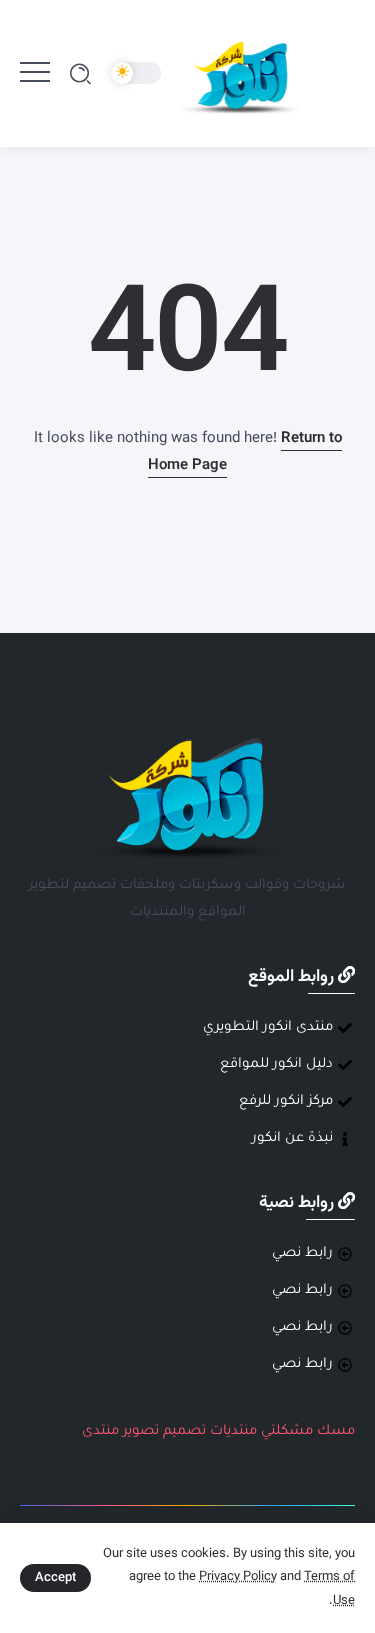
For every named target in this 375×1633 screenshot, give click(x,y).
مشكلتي (287, 1431)
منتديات (233, 1431)
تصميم (184, 1431)
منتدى (100, 1431)
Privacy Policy (238, 1577)
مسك (336, 1431)
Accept (55, 1578)
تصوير (141, 1431)
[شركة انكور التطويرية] (241, 74)
